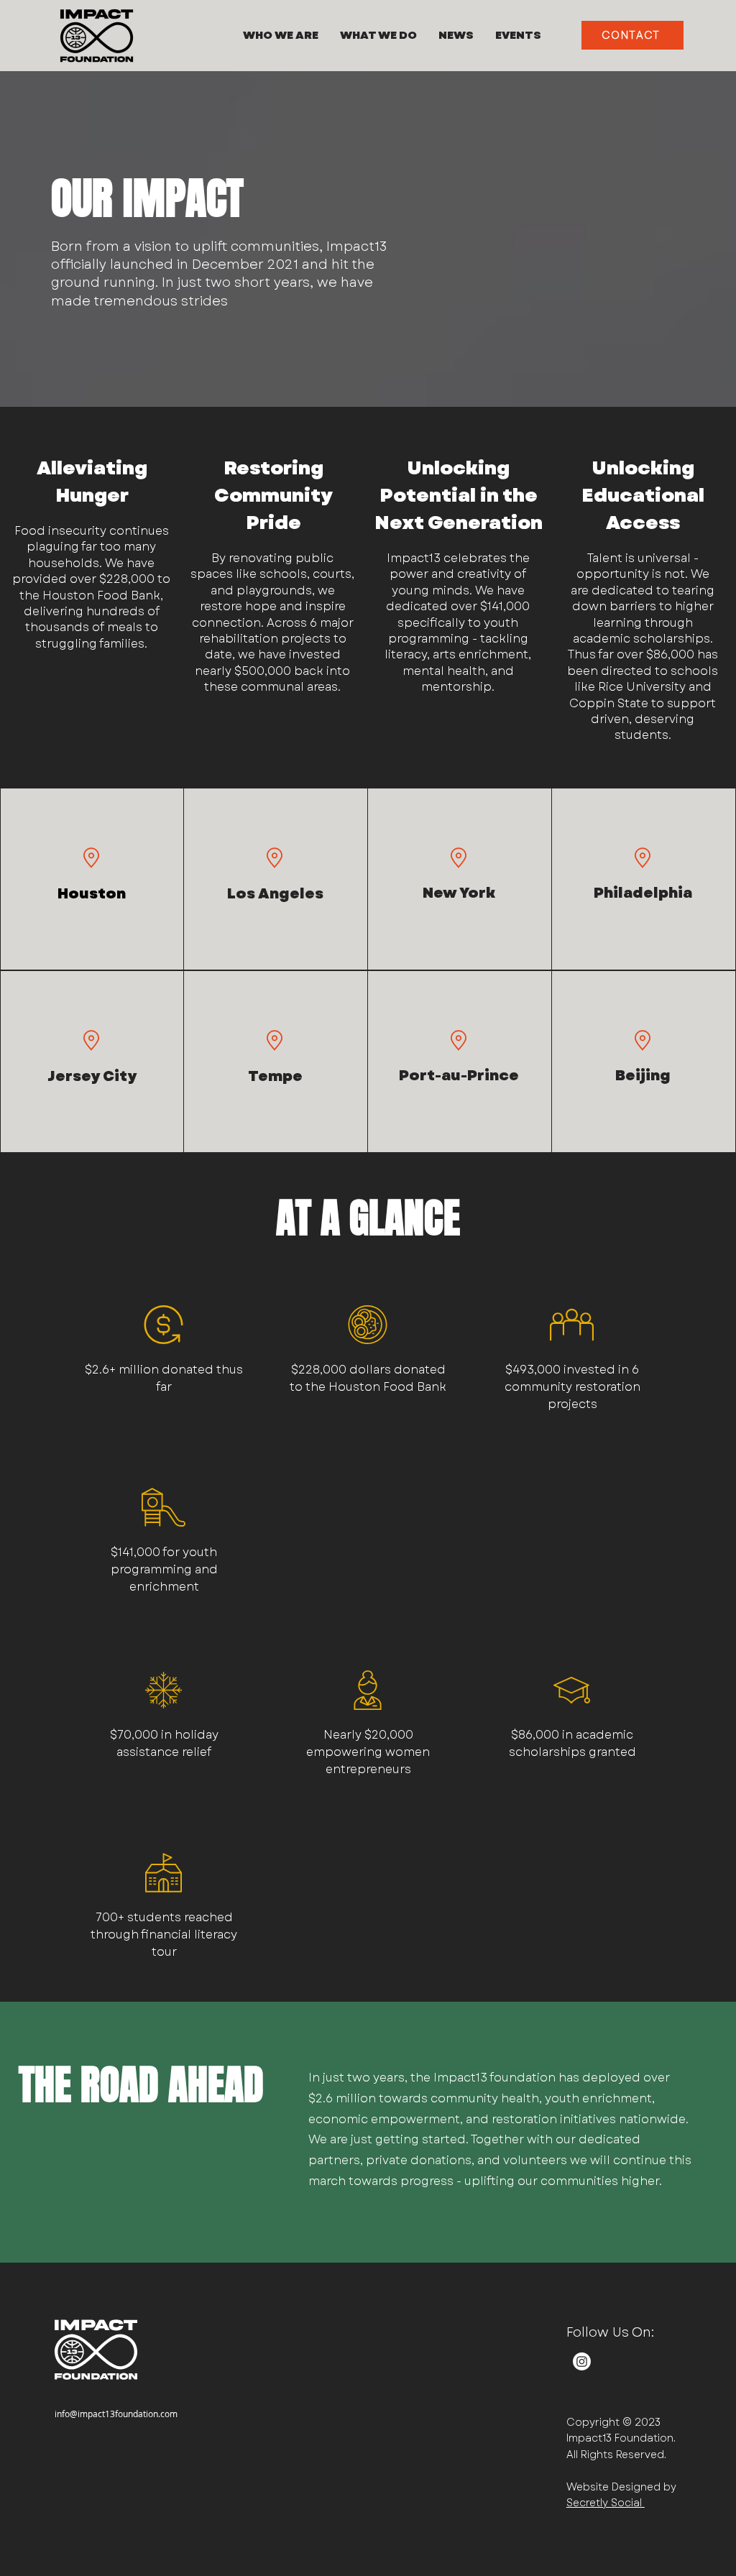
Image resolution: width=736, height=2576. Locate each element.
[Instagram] (582, 2361)
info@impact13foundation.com (116, 2414)
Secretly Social (606, 2503)
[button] (281, 35)
